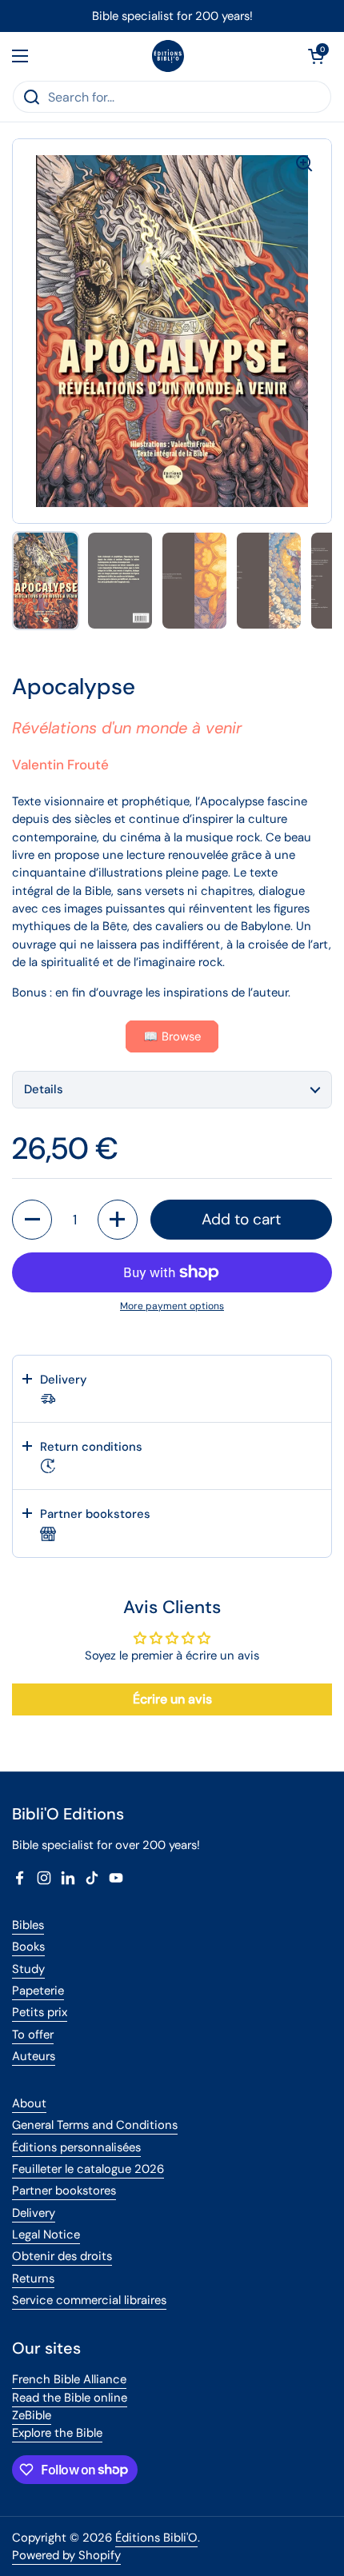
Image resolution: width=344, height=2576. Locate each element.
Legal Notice (46, 2235)
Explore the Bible (57, 2433)
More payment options (172, 1306)
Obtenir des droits (62, 2256)
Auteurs (34, 2056)
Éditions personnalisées (76, 2147)
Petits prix (40, 2012)
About (29, 2103)
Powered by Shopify (66, 2555)
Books (28, 1947)
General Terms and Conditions (95, 2125)
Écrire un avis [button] (172, 1699)
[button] (316, 56)
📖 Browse (172, 1036)
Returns (33, 2278)
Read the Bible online (70, 2398)
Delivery (34, 2213)
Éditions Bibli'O (156, 2538)
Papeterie (38, 1991)
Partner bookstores (64, 2191)
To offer (33, 2035)
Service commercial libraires (89, 2300)
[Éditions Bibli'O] (168, 56)
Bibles (28, 1925)
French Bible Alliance (69, 2379)
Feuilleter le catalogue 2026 (88, 2169)
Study (28, 1969)
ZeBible (32, 2415)
